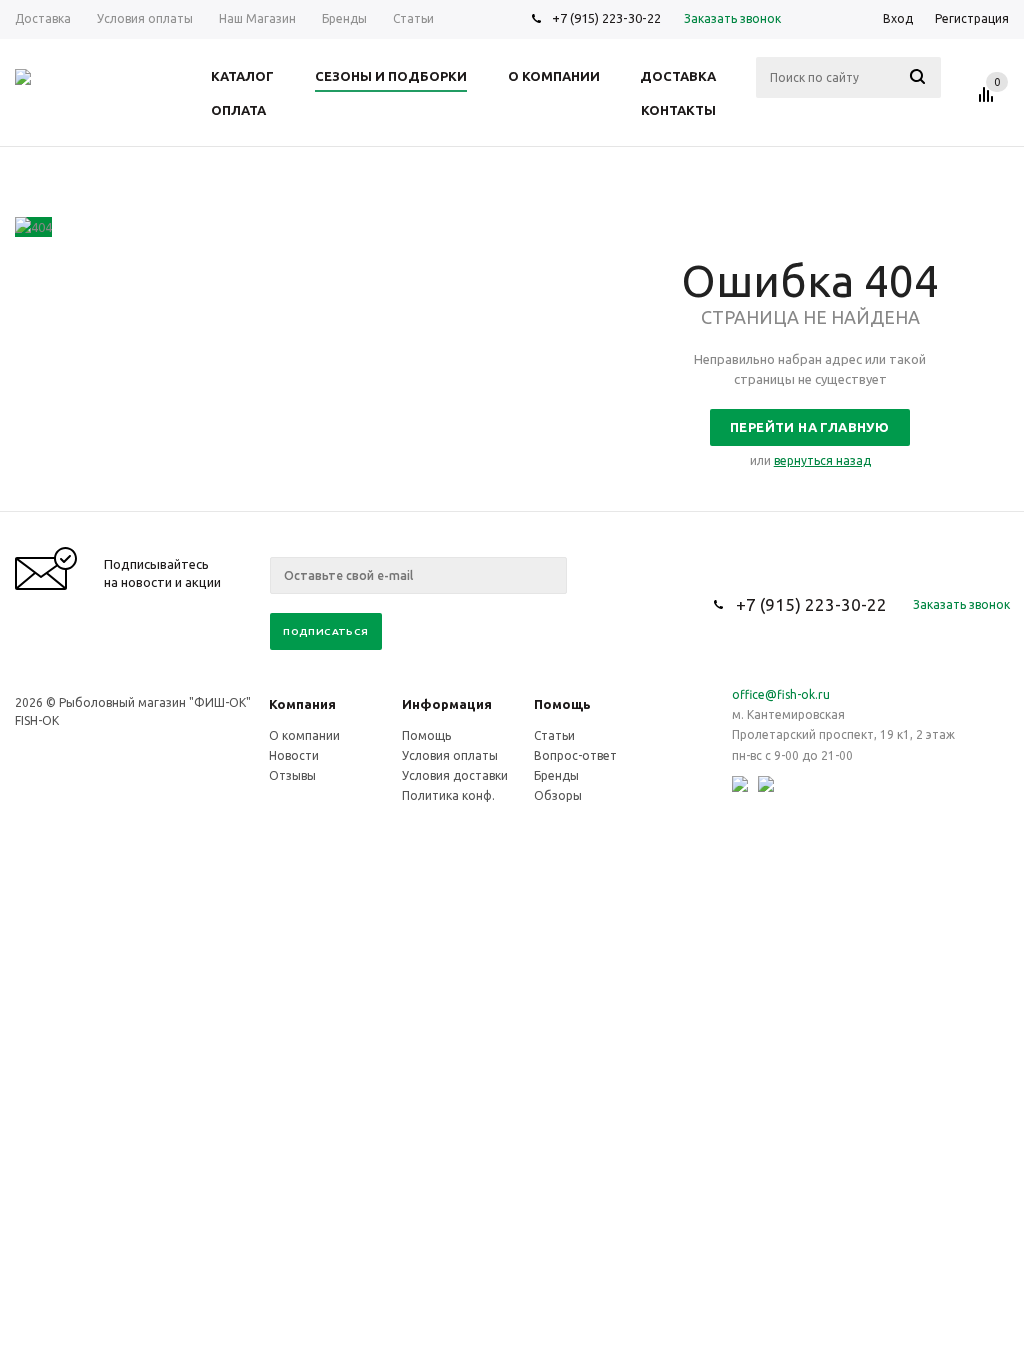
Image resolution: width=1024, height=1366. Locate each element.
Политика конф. (448, 795)
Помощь (562, 704)
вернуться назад (822, 460)
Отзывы (292, 775)
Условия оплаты (450, 755)
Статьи (554, 735)
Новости (294, 755)
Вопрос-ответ (575, 755)
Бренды (556, 775)
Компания (302, 704)
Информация (447, 704)
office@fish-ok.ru (781, 694)
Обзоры (558, 795)
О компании (304, 735)
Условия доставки (455, 775)
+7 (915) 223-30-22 (606, 18)
